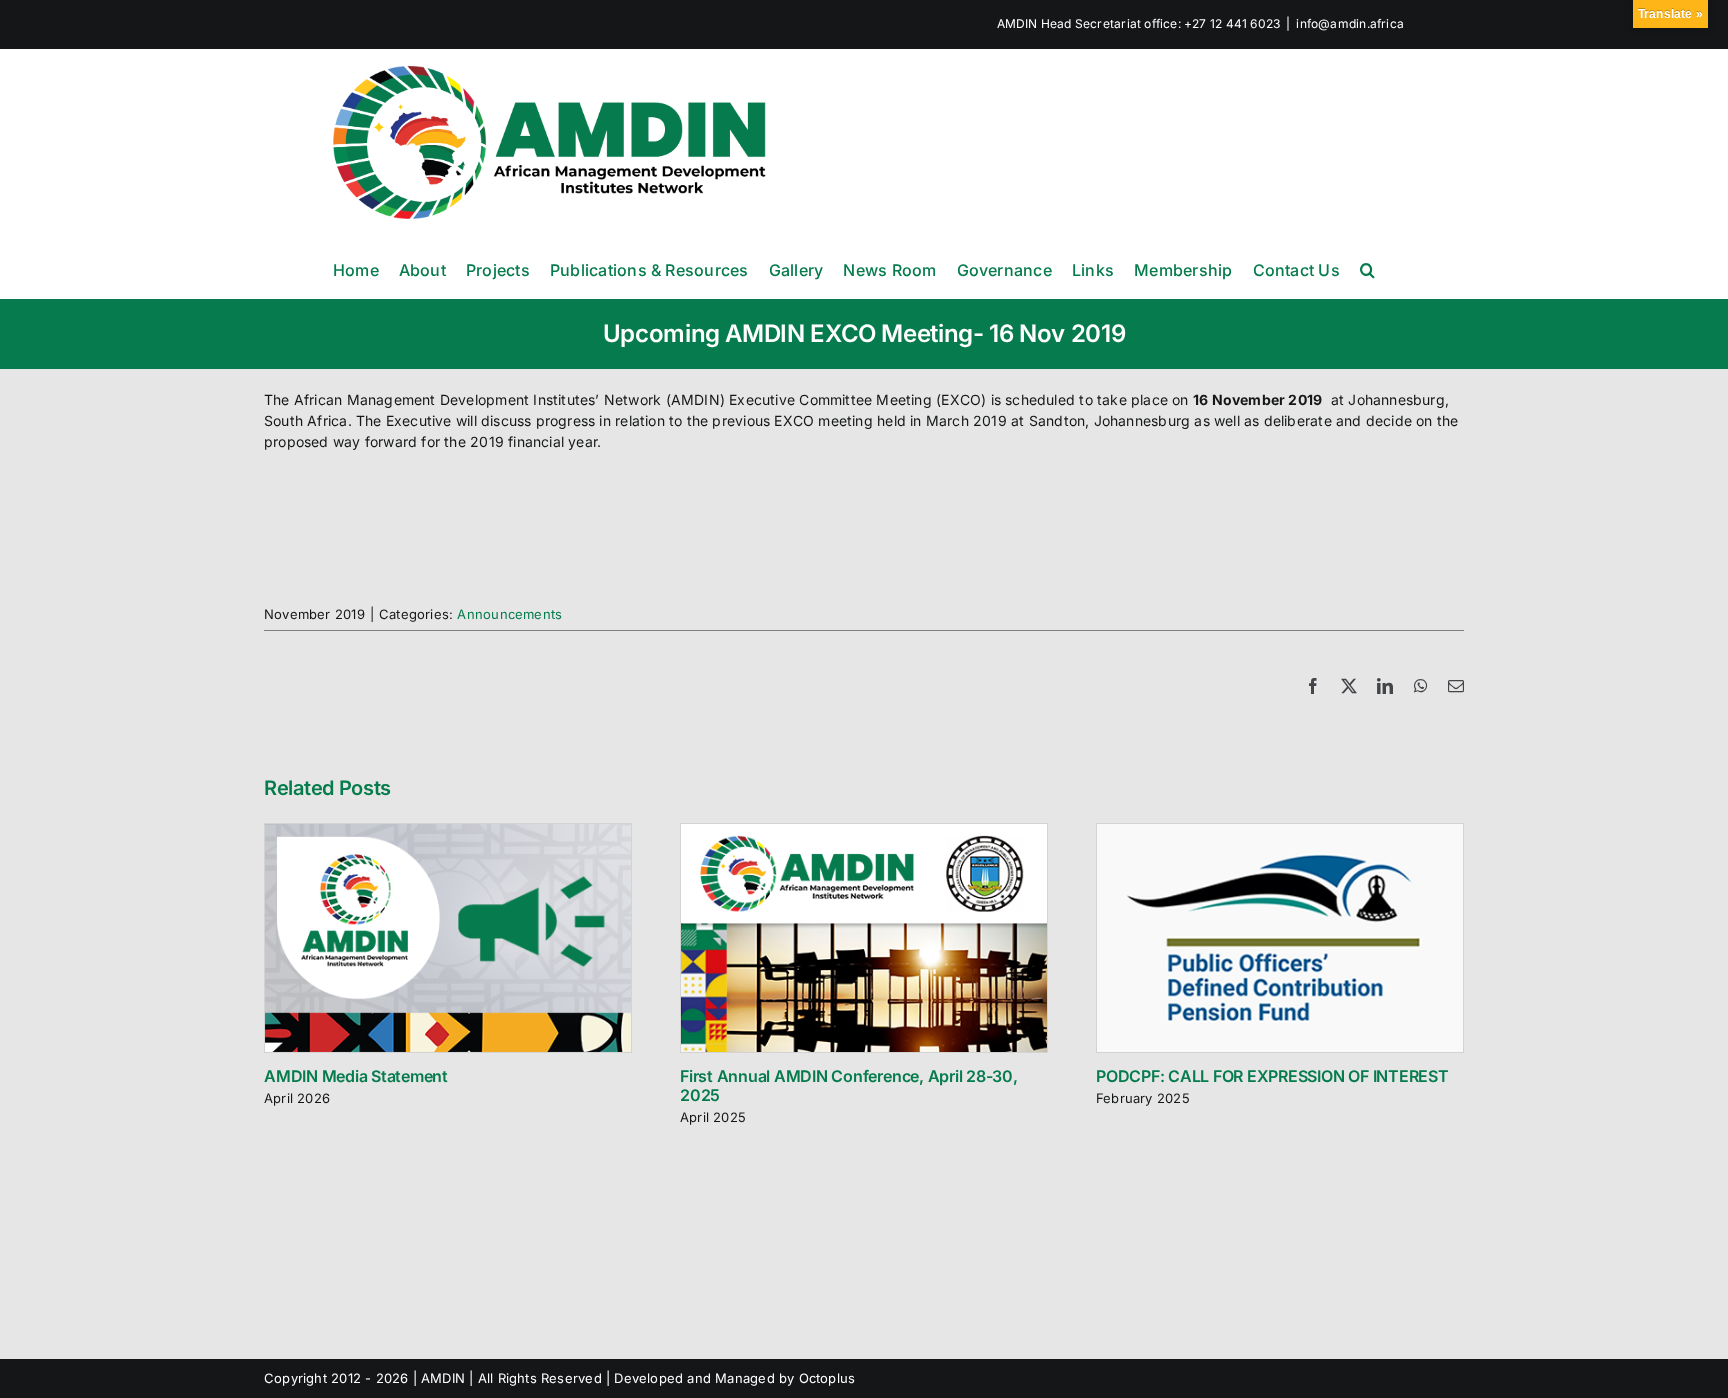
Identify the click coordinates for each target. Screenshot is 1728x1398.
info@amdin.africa (1350, 23)
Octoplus (827, 1378)
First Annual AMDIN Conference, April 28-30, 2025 (849, 1085)
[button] (1367, 269)
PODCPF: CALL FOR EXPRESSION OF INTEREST (1272, 1076)
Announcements (509, 614)
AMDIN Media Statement (356, 1076)
